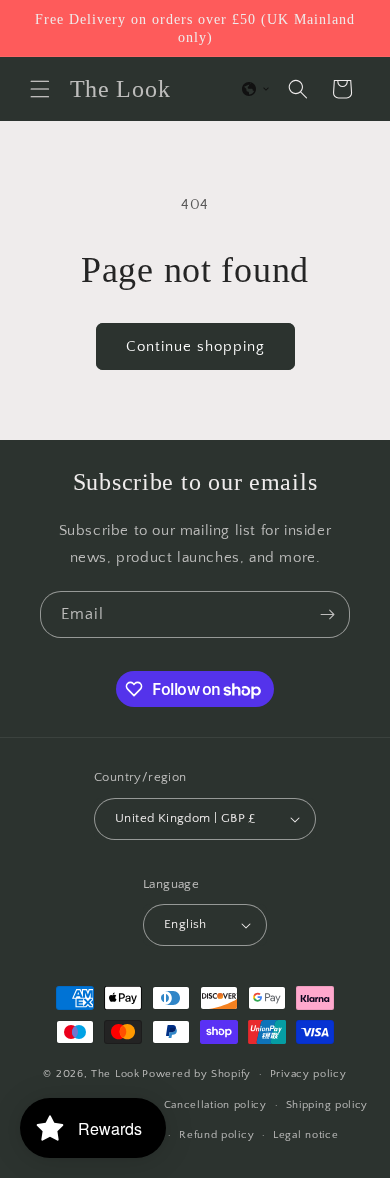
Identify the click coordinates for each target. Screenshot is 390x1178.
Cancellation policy (215, 1105)
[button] (40, 89)
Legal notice (305, 1135)
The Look (115, 1074)
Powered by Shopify (196, 1074)
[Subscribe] (327, 614)
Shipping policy (327, 1105)
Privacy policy (308, 1074)
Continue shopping (195, 346)
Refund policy (216, 1135)
